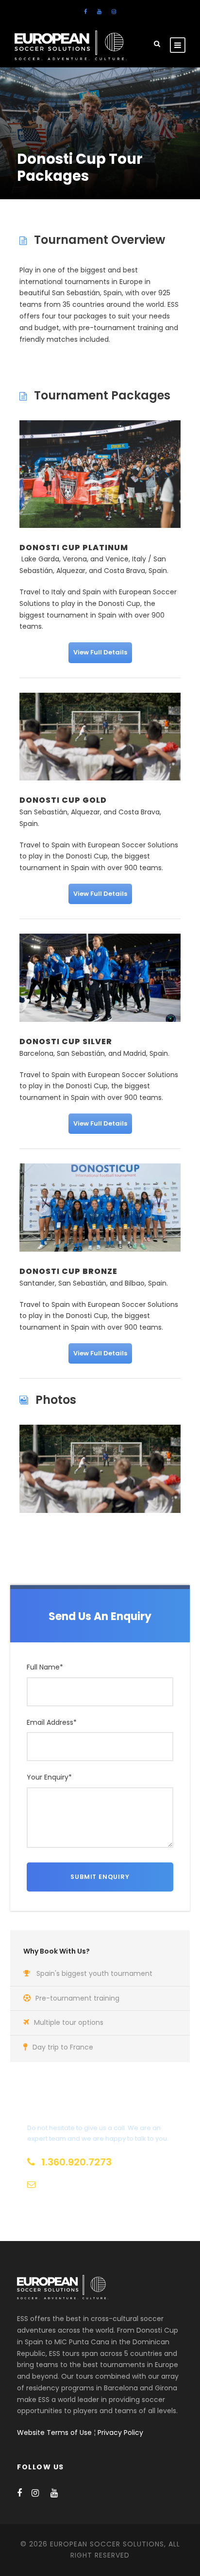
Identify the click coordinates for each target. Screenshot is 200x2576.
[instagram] (114, 12)
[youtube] (99, 12)
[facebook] (85, 12)
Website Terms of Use (54, 2433)
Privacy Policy (120, 2433)
